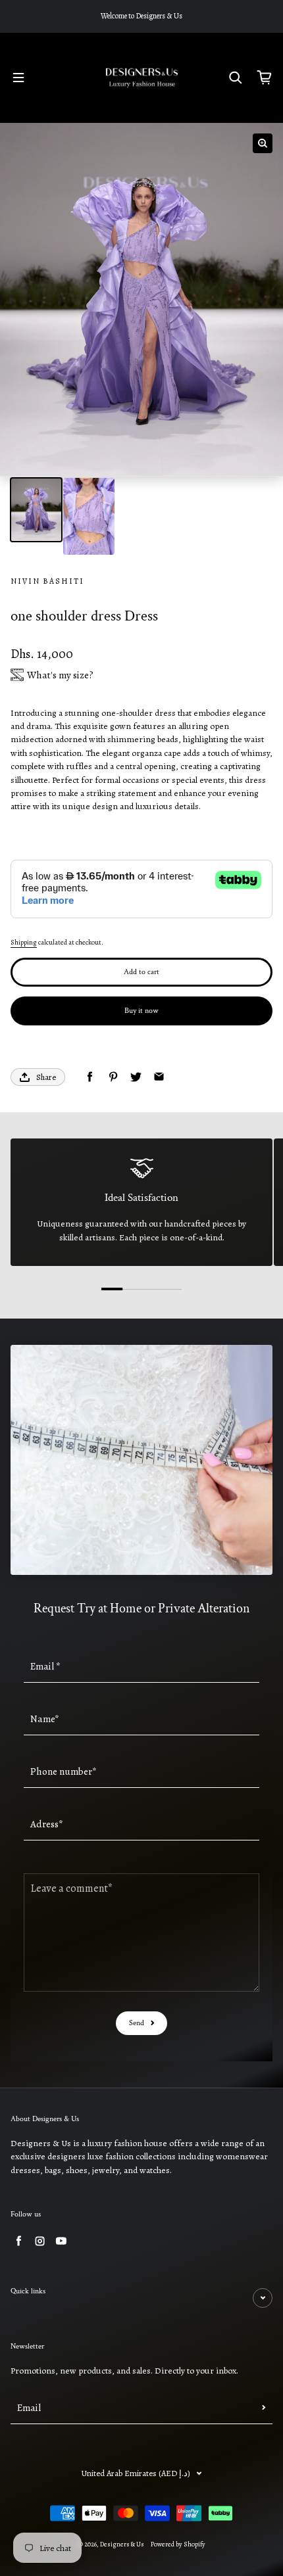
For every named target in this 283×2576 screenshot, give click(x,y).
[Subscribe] (264, 2408)
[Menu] (18, 78)
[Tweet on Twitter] (136, 1077)
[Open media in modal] (263, 143)
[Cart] (265, 78)
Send (137, 2023)
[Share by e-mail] (159, 1077)
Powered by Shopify (178, 2544)
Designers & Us (122, 2544)
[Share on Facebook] (90, 1077)
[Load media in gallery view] (36, 510)
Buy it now (141, 1011)
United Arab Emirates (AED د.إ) (136, 2473)
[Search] (236, 78)
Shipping (24, 943)
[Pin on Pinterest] (113, 1077)
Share (46, 1077)
